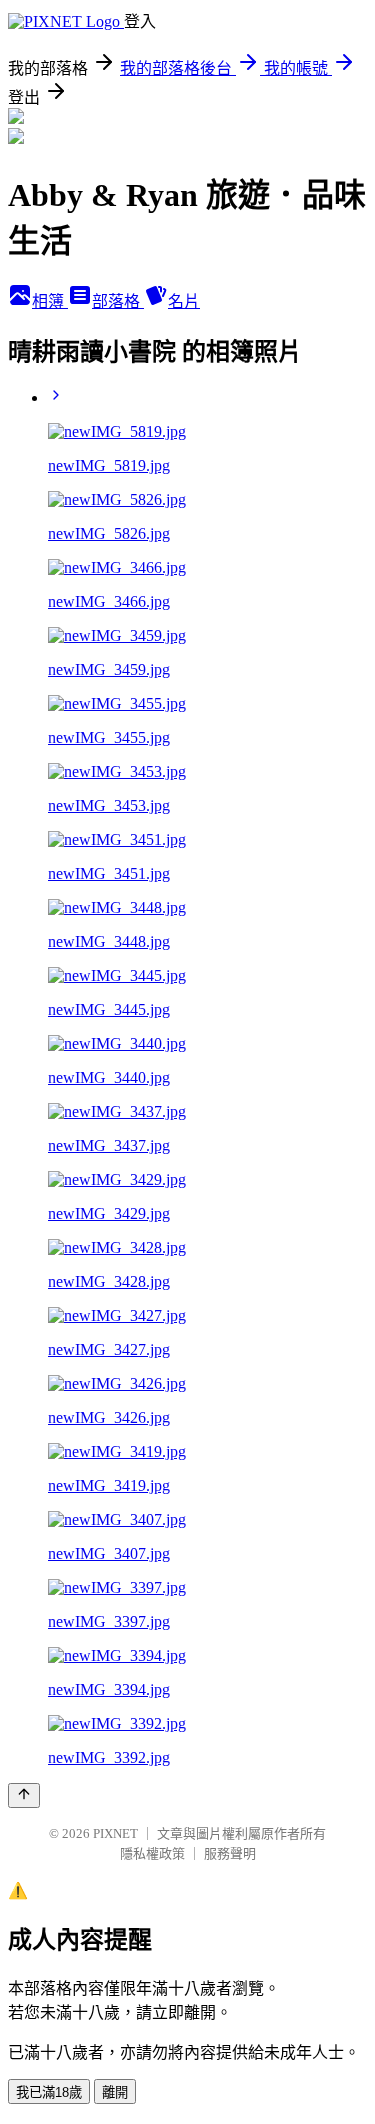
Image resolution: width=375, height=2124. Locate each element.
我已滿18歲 (49, 2092)
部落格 (118, 301)
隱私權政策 (152, 1853)
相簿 (50, 301)
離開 (115, 2092)
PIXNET (115, 1833)
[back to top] (24, 1795)
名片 (184, 301)
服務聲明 (230, 1853)
